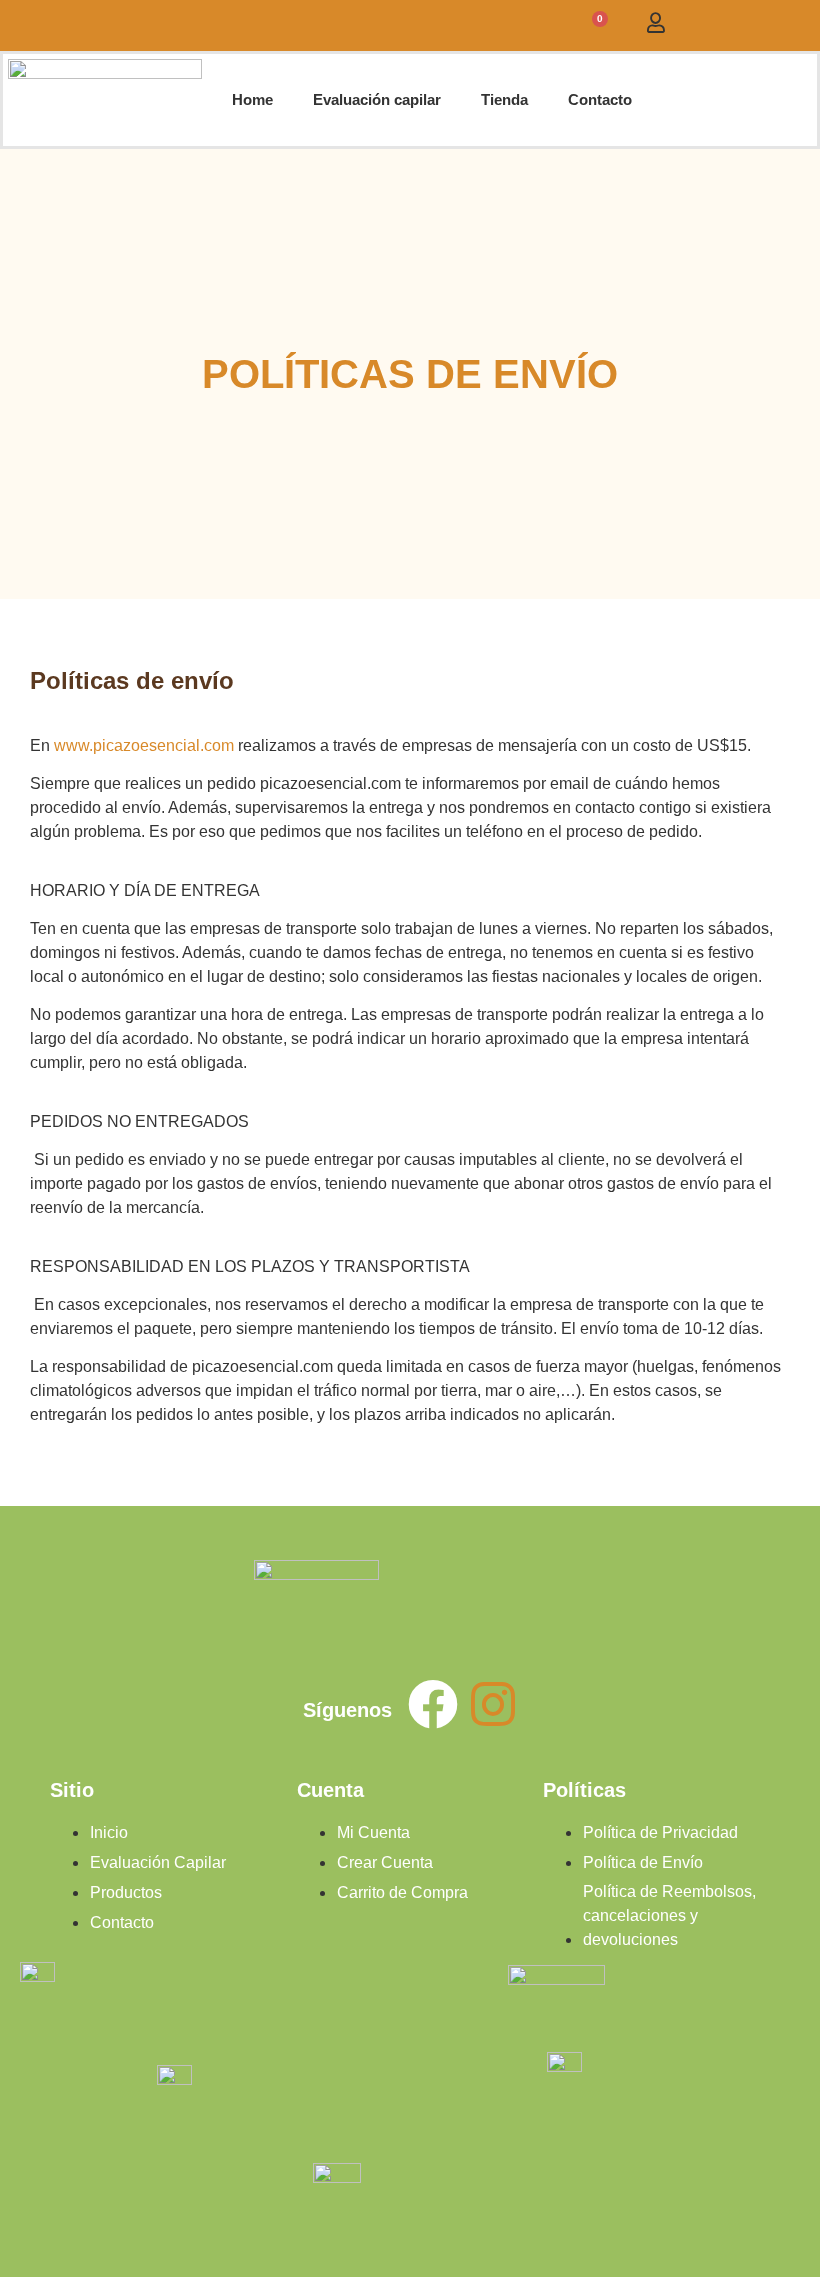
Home (252, 99)
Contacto (600, 99)
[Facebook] (433, 1704)
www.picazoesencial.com (144, 745)
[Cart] (595, 25)
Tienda (504, 99)
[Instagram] (493, 1704)
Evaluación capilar (377, 99)
